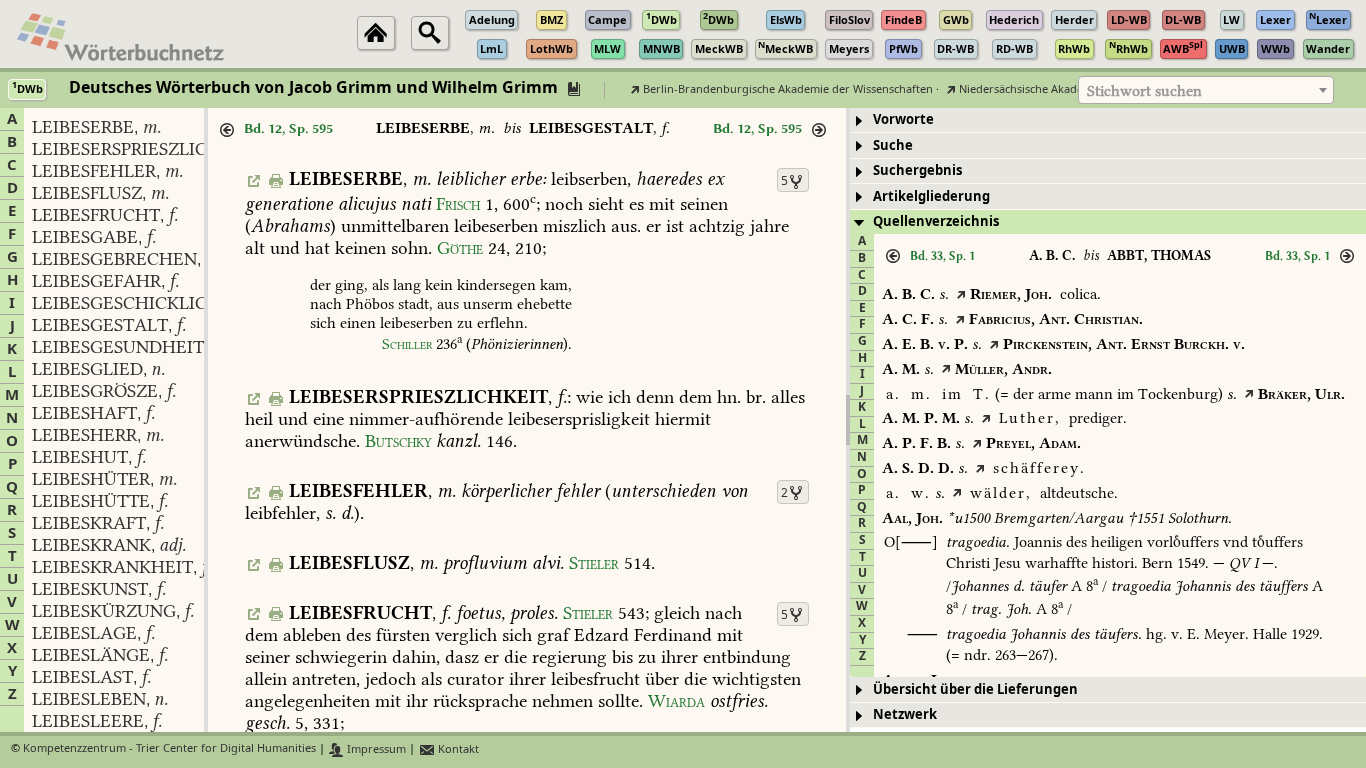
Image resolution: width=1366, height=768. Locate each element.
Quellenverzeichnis (936, 221)
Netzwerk (905, 714)
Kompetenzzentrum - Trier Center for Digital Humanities (169, 749)
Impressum (375, 749)
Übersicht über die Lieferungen (975, 689)
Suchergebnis (917, 170)
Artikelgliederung (931, 196)
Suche (893, 145)
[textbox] (1206, 91)
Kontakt (457, 749)
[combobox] (1206, 90)
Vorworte (903, 119)
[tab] (1108, 120)
